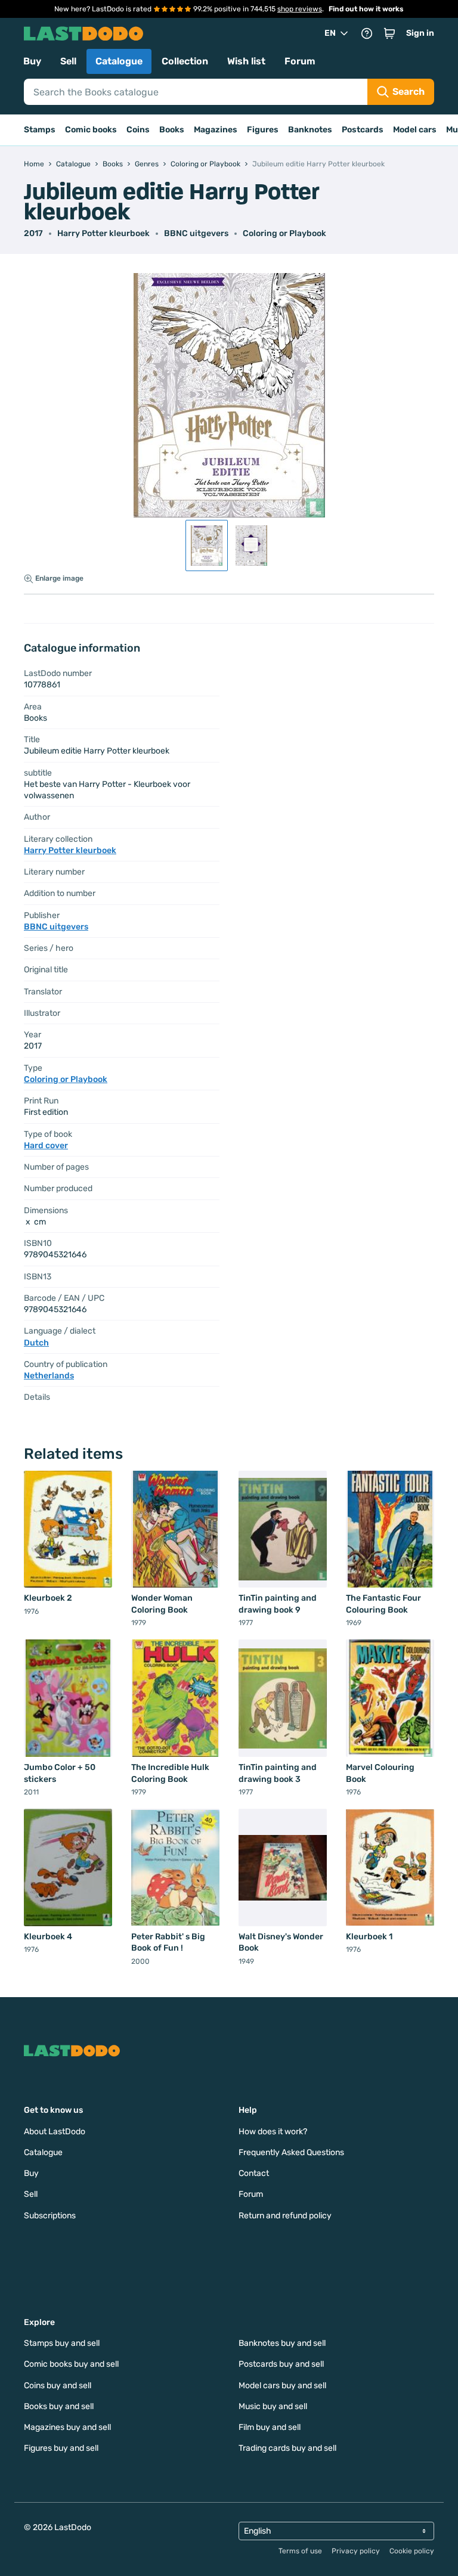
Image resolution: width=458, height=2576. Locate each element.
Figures (263, 130)
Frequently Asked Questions (291, 2152)
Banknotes (310, 130)
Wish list (246, 61)
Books (172, 130)
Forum (300, 61)
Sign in (420, 33)
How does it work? (273, 2132)
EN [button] (330, 33)
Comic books (91, 130)
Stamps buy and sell (62, 2343)
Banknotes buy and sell (282, 2343)
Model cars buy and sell (282, 2386)
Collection (185, 61)
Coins (138, 130)
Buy (32, 61)
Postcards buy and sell (281, 2364)
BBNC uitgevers (196, 233)
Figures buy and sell (61, 2448)
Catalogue (119, 61)
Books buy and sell (59, 2406)
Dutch (36, 1343)
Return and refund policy (285, 2216)
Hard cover (46, 1146)
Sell (68, 61)
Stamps (40, 130)
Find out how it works (366, 9)
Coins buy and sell (58, 2386)
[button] (389, 33)
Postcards (363, 130)
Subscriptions (50, 2216)
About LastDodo (55, 2132)
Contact (254, 2173)
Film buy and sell (270, 2427)
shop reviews (300, 9)
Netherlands (49, 1376)
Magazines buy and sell (67, 2427)
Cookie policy (412, 2551)
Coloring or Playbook (284, 233)
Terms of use (300, 2551)
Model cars (415, 130)
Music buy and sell (273, 2406)
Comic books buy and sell (71, 2364)
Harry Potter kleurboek (103, 233)
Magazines (216, 130)
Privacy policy (356, 2551)
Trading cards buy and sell (287, 2448)
